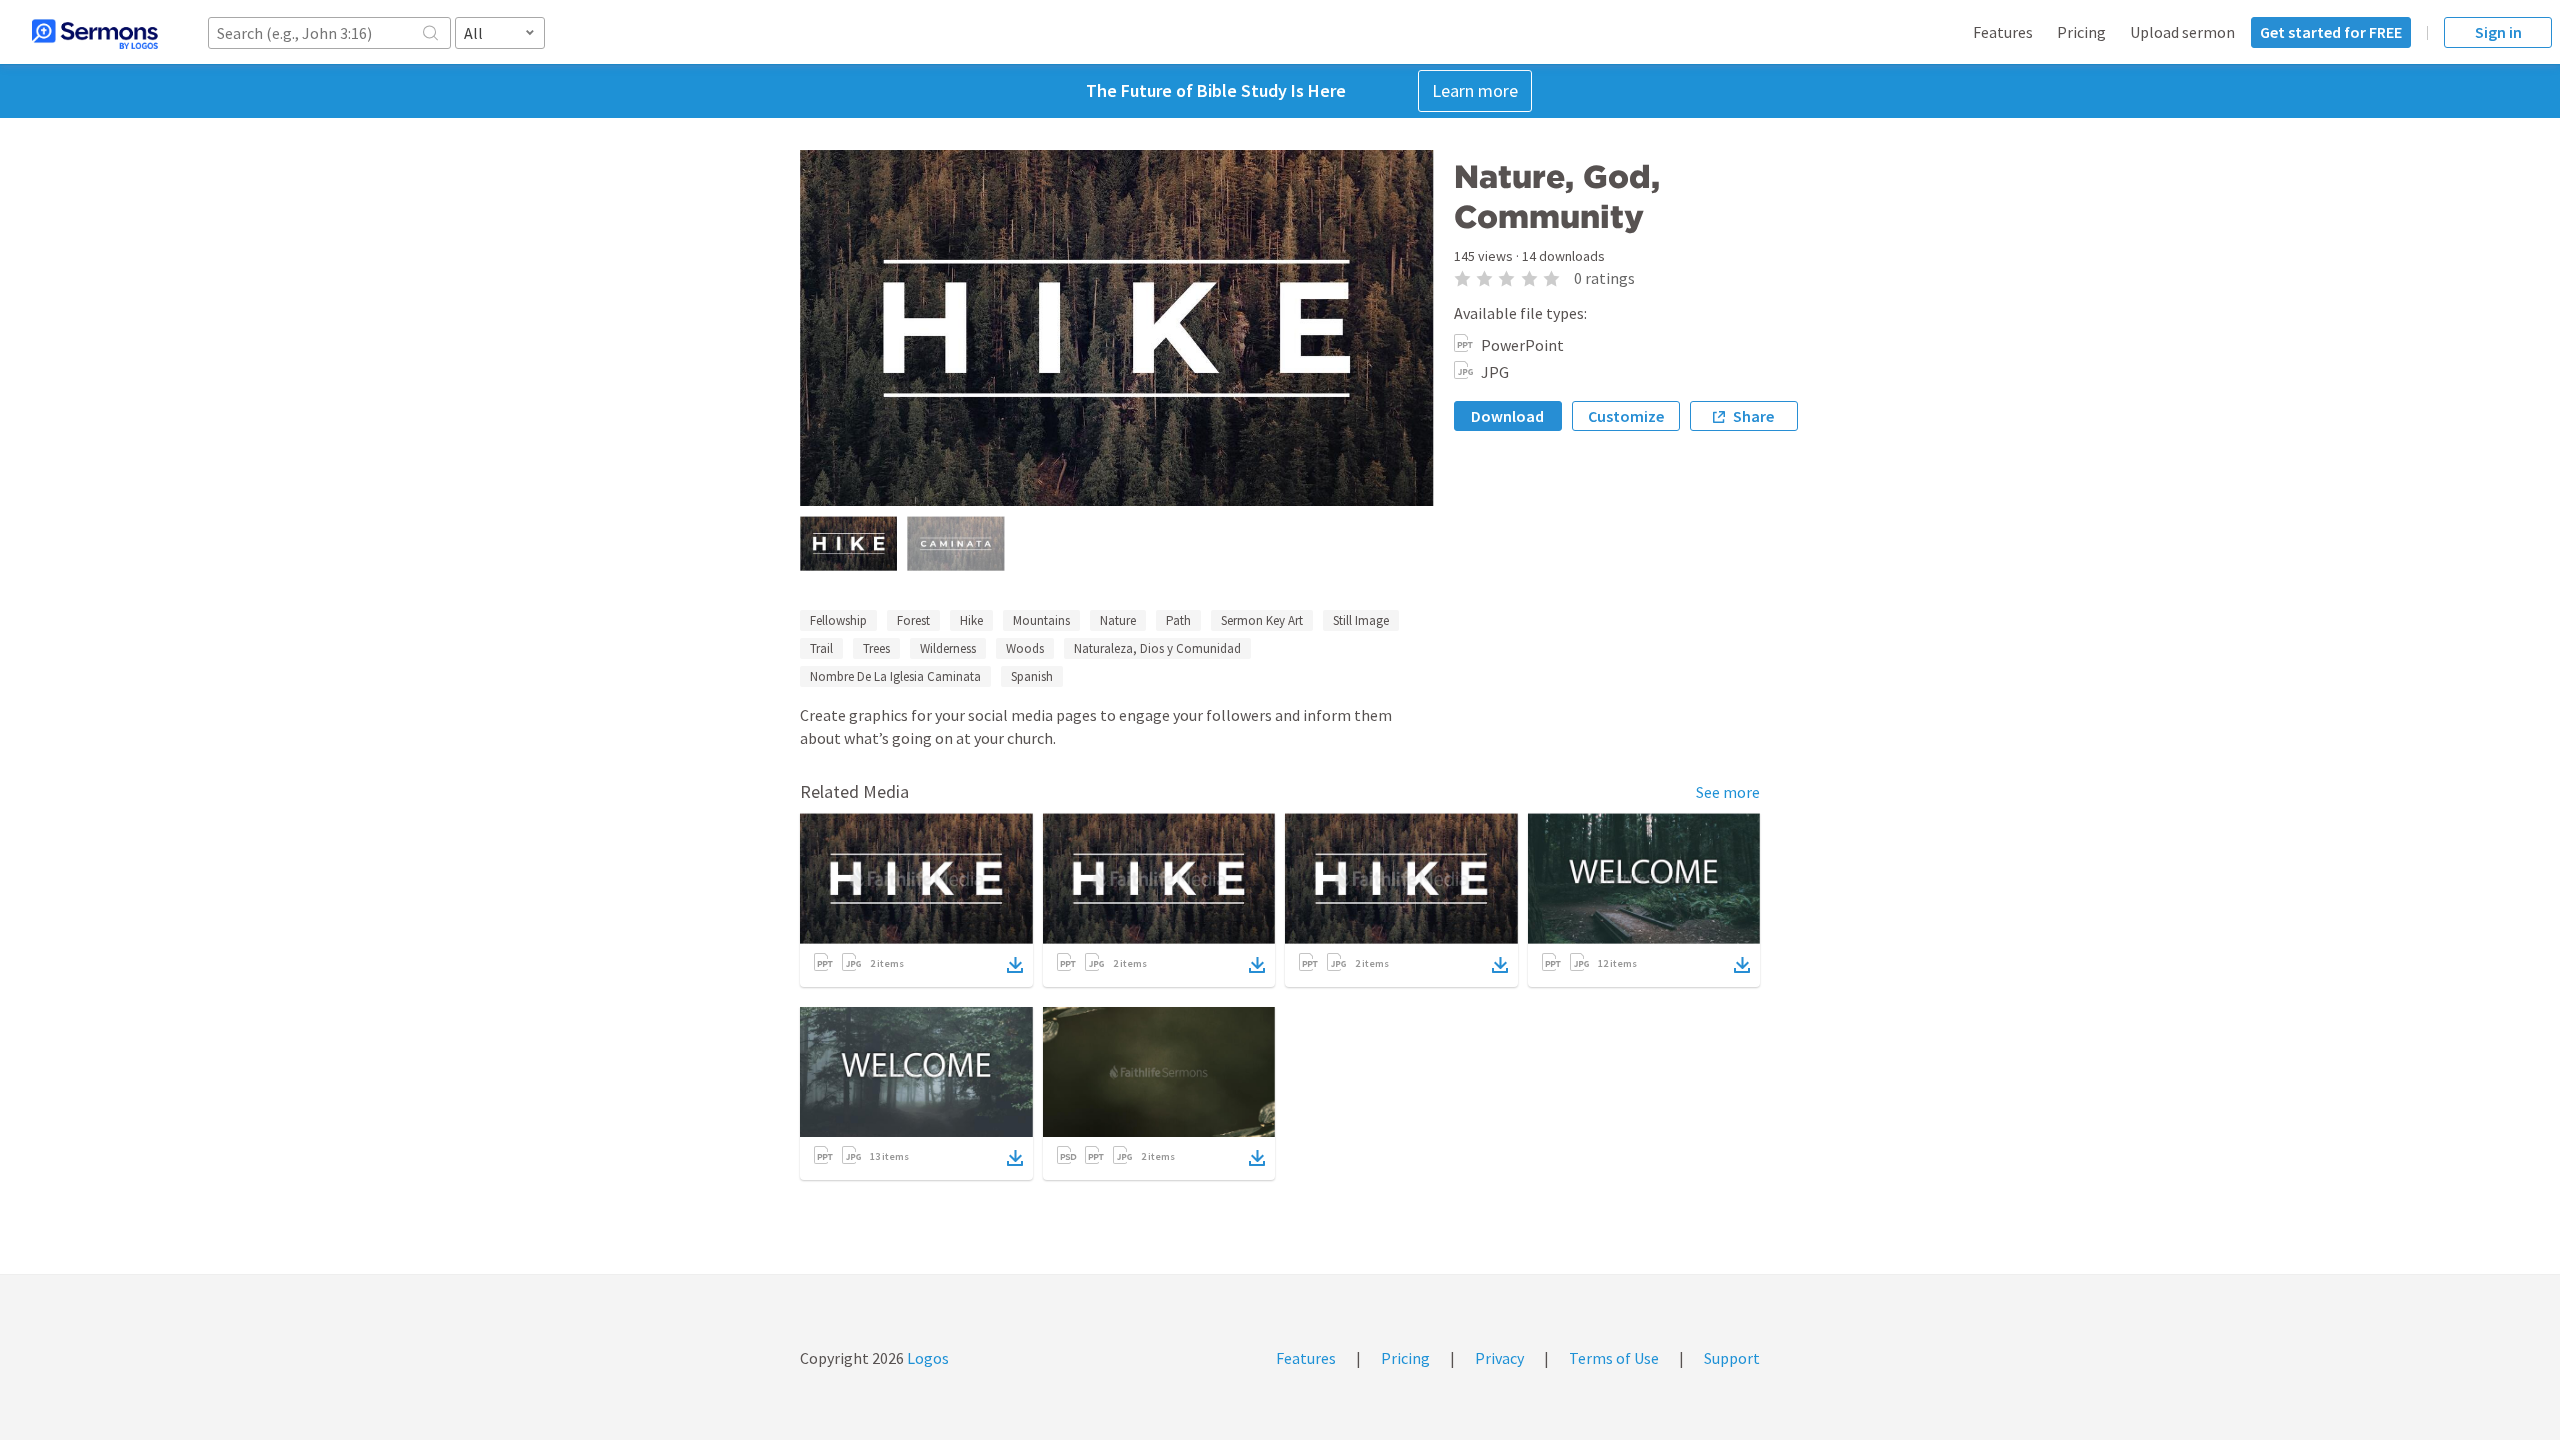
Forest (913, 620)
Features (2003, 32)
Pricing (2081, 32)
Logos (926, 1358)
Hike (971, 620)
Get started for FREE (2331, 32)
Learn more (1475, 90)
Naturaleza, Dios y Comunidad (1157, 648)
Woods (1025, 648)
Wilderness (948, 648)
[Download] (1015, 965)
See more (1728, 792)
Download (1507, 416)
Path (1178, 620)
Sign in (2498, 32)
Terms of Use (1614, 1358)
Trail (821, 648)
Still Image (1361, 620)
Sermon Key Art (1262, 620)
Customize (1626, 416)
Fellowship (838, 620)
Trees (876, 648)
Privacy (1499, 1358)
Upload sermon (2182, 32)
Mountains (1041, 620)
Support (1732, 1358)
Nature (1118, 620)
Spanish (1032, 676)
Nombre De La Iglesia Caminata (895, 676)
